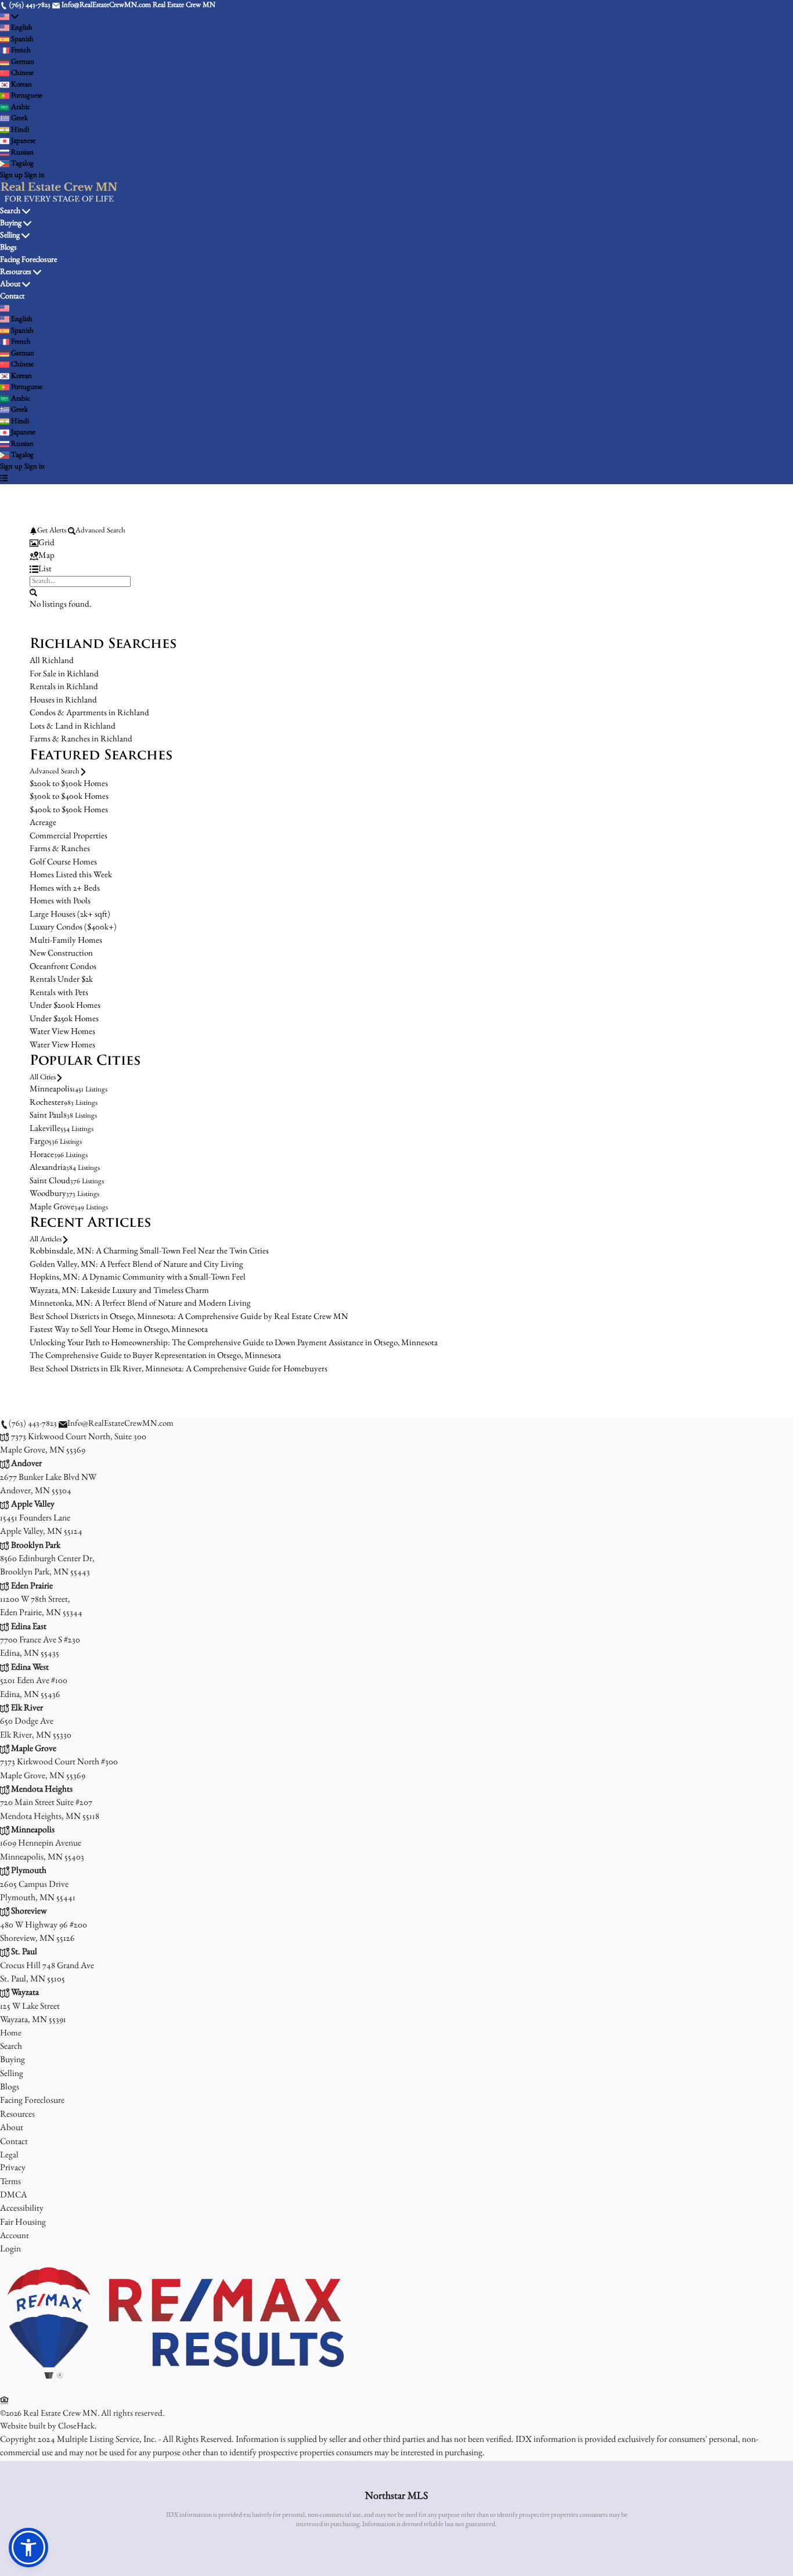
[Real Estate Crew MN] (174, 2387)
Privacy (13, 2168)
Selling (10, 236)
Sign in (35, 176)
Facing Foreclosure (28, 260)
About (10, 284)
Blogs (8, 248)
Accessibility (22, 2209)
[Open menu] (4, 478)
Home (11, 2033)
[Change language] (9, 17)
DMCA (14, 2196)
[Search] (33, 592)
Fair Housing (23, 2223)
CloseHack (76, 2427)
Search (10, 211)
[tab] (396, 544)
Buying (11, 224)
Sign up (11, 176)
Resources (16, 272)
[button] (28, 2548)
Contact (12, 297)
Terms (10, 2182)
